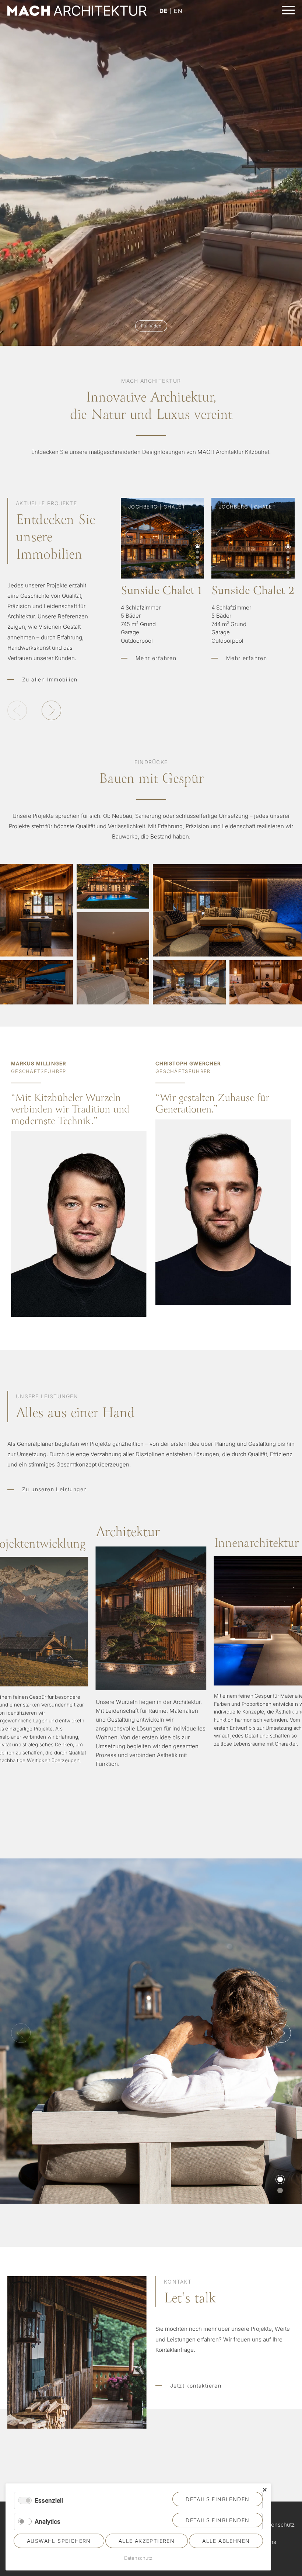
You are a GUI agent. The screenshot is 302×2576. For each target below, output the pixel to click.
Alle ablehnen (226, 2541)
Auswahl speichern (59, 2541)
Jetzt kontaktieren (196, 2386)
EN (178, 11)
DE (164, 11)
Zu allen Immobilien (50, 679)
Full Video (151, 326)
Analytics (48, 2521)
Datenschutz (279, 2525)
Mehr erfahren (162, 622)
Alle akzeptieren (147, 2541)
